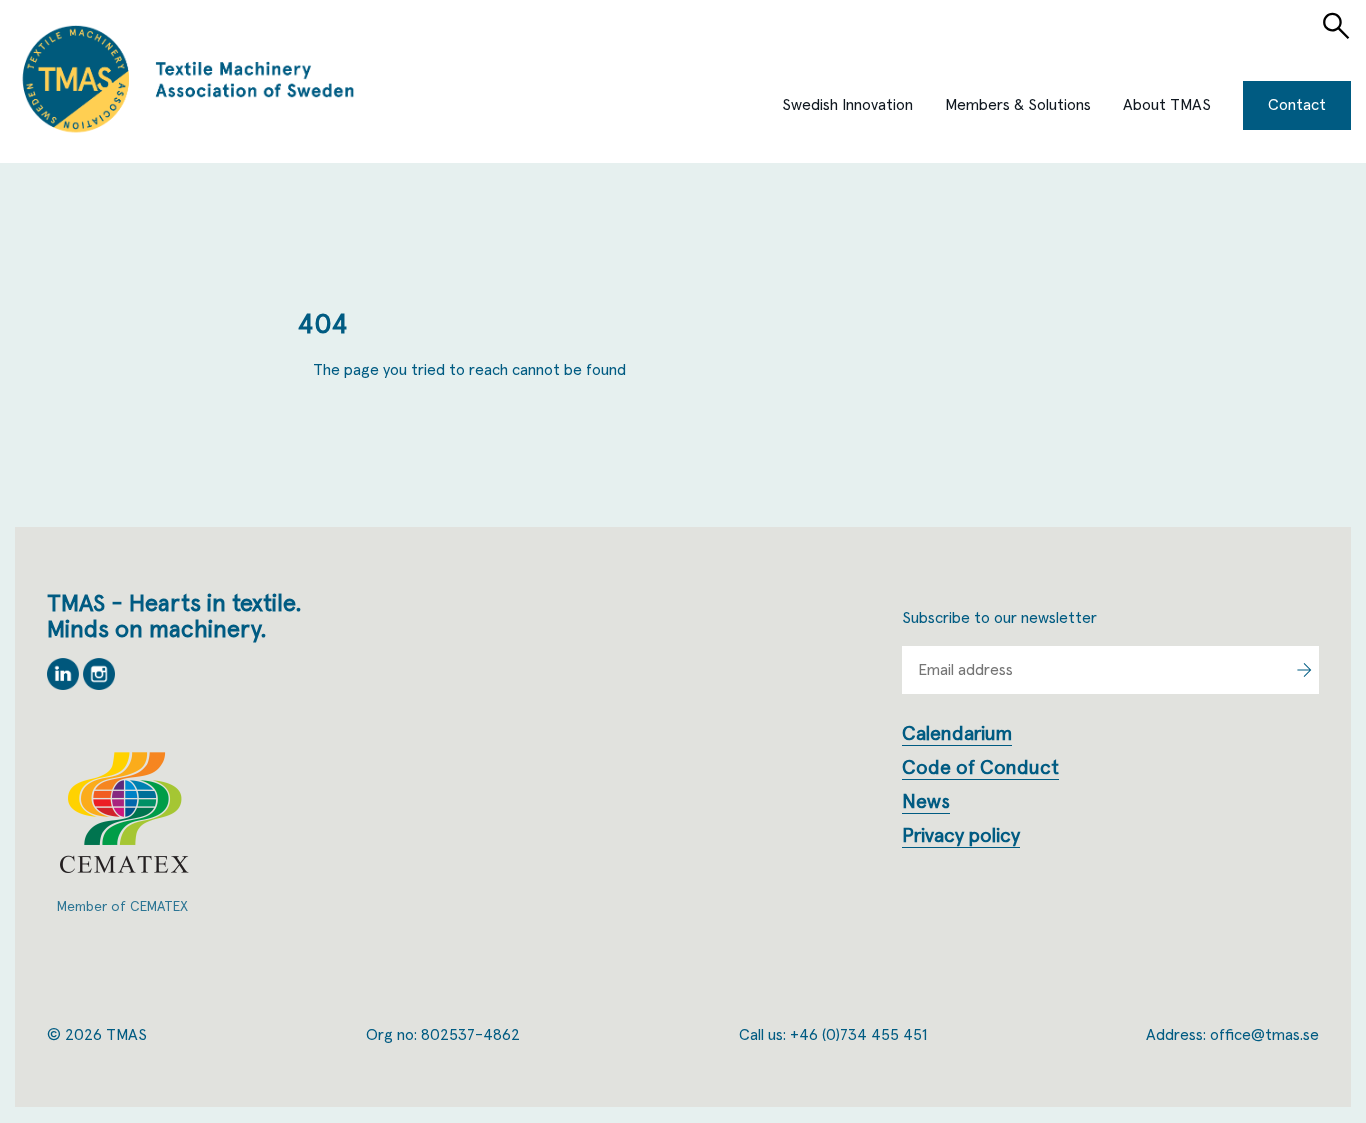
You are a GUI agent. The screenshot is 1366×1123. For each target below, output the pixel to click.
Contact (1297, 105)
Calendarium (957, 734)
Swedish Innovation (847, 105)
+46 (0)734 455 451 (858, 1035)
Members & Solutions (1018, 105)
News (926, 802)
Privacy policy (961, 836)
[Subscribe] (1304, 670)
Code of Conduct (980, 768)
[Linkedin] (65, 685)
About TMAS (1167, 105)
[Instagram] (99, 685)
